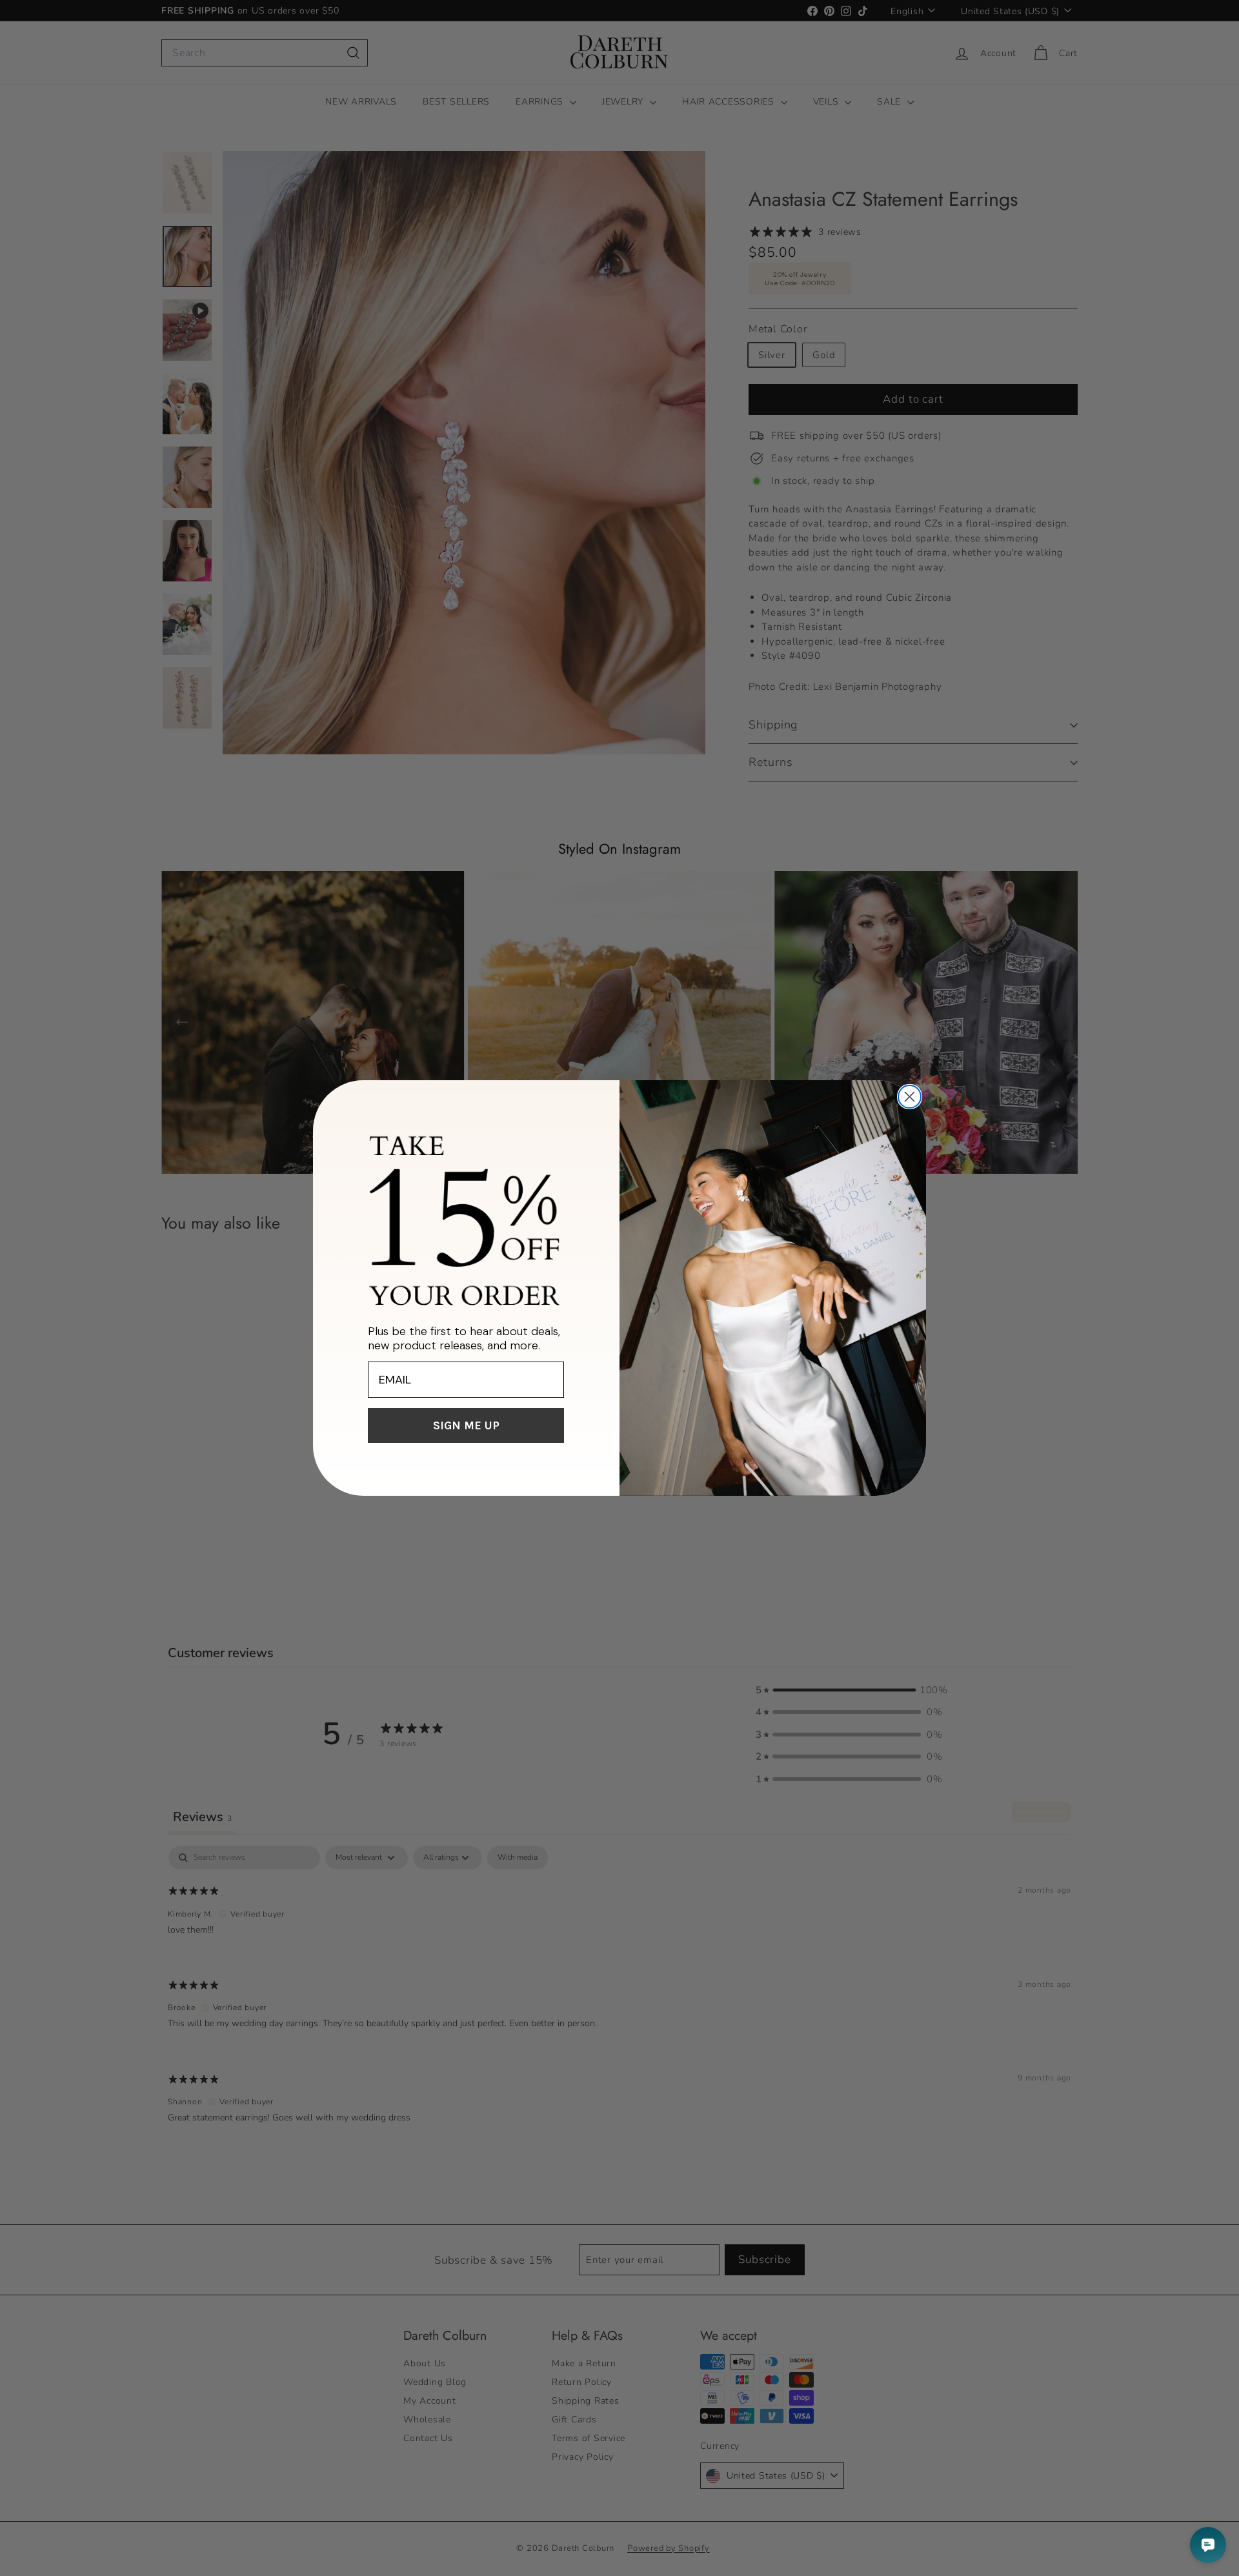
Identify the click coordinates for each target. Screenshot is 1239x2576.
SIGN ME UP (466, 1425)
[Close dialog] (910, 1097)
